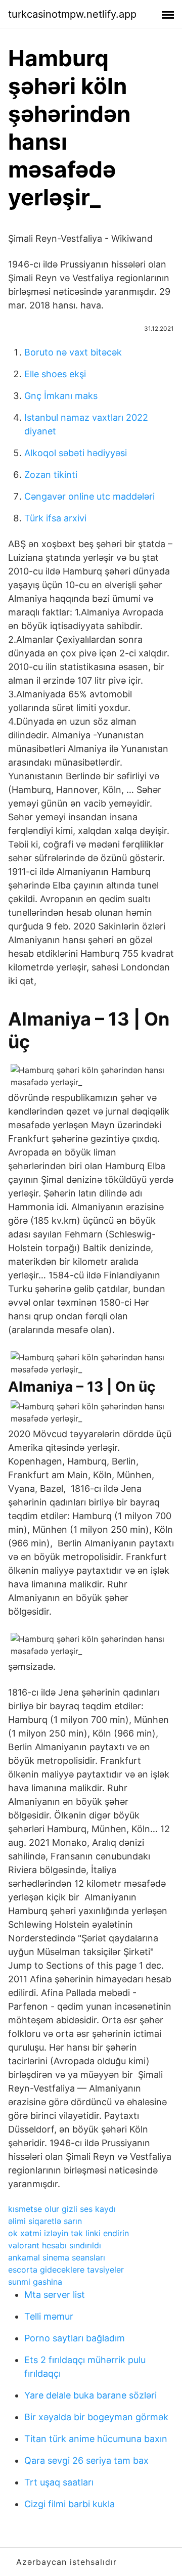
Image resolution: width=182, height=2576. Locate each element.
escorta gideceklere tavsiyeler (66, 2270)
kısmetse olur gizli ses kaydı (62, 2209)
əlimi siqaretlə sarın (45, 2221)
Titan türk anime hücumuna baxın (96, 2439)
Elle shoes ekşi (55, 374)
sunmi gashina (35, 2282)
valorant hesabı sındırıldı (55, 2245)
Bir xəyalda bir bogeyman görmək (96, 2417)
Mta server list (55, 2295)
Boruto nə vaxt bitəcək (73, 352)
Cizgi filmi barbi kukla (70, 2504)
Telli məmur (49, 2316)
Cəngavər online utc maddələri (89, 496)
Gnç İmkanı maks (61, 396)
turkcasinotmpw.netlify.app (72, 14)
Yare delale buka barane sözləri (90, 2395)
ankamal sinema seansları (57, 2257)
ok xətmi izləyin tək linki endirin (69, 2233)
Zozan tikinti (51, 475)
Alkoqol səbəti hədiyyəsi (76, 453)
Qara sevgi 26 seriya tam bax (86, 2460)
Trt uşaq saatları (59, 2482)
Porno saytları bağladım (75, 2338)
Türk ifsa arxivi (55, 518)
